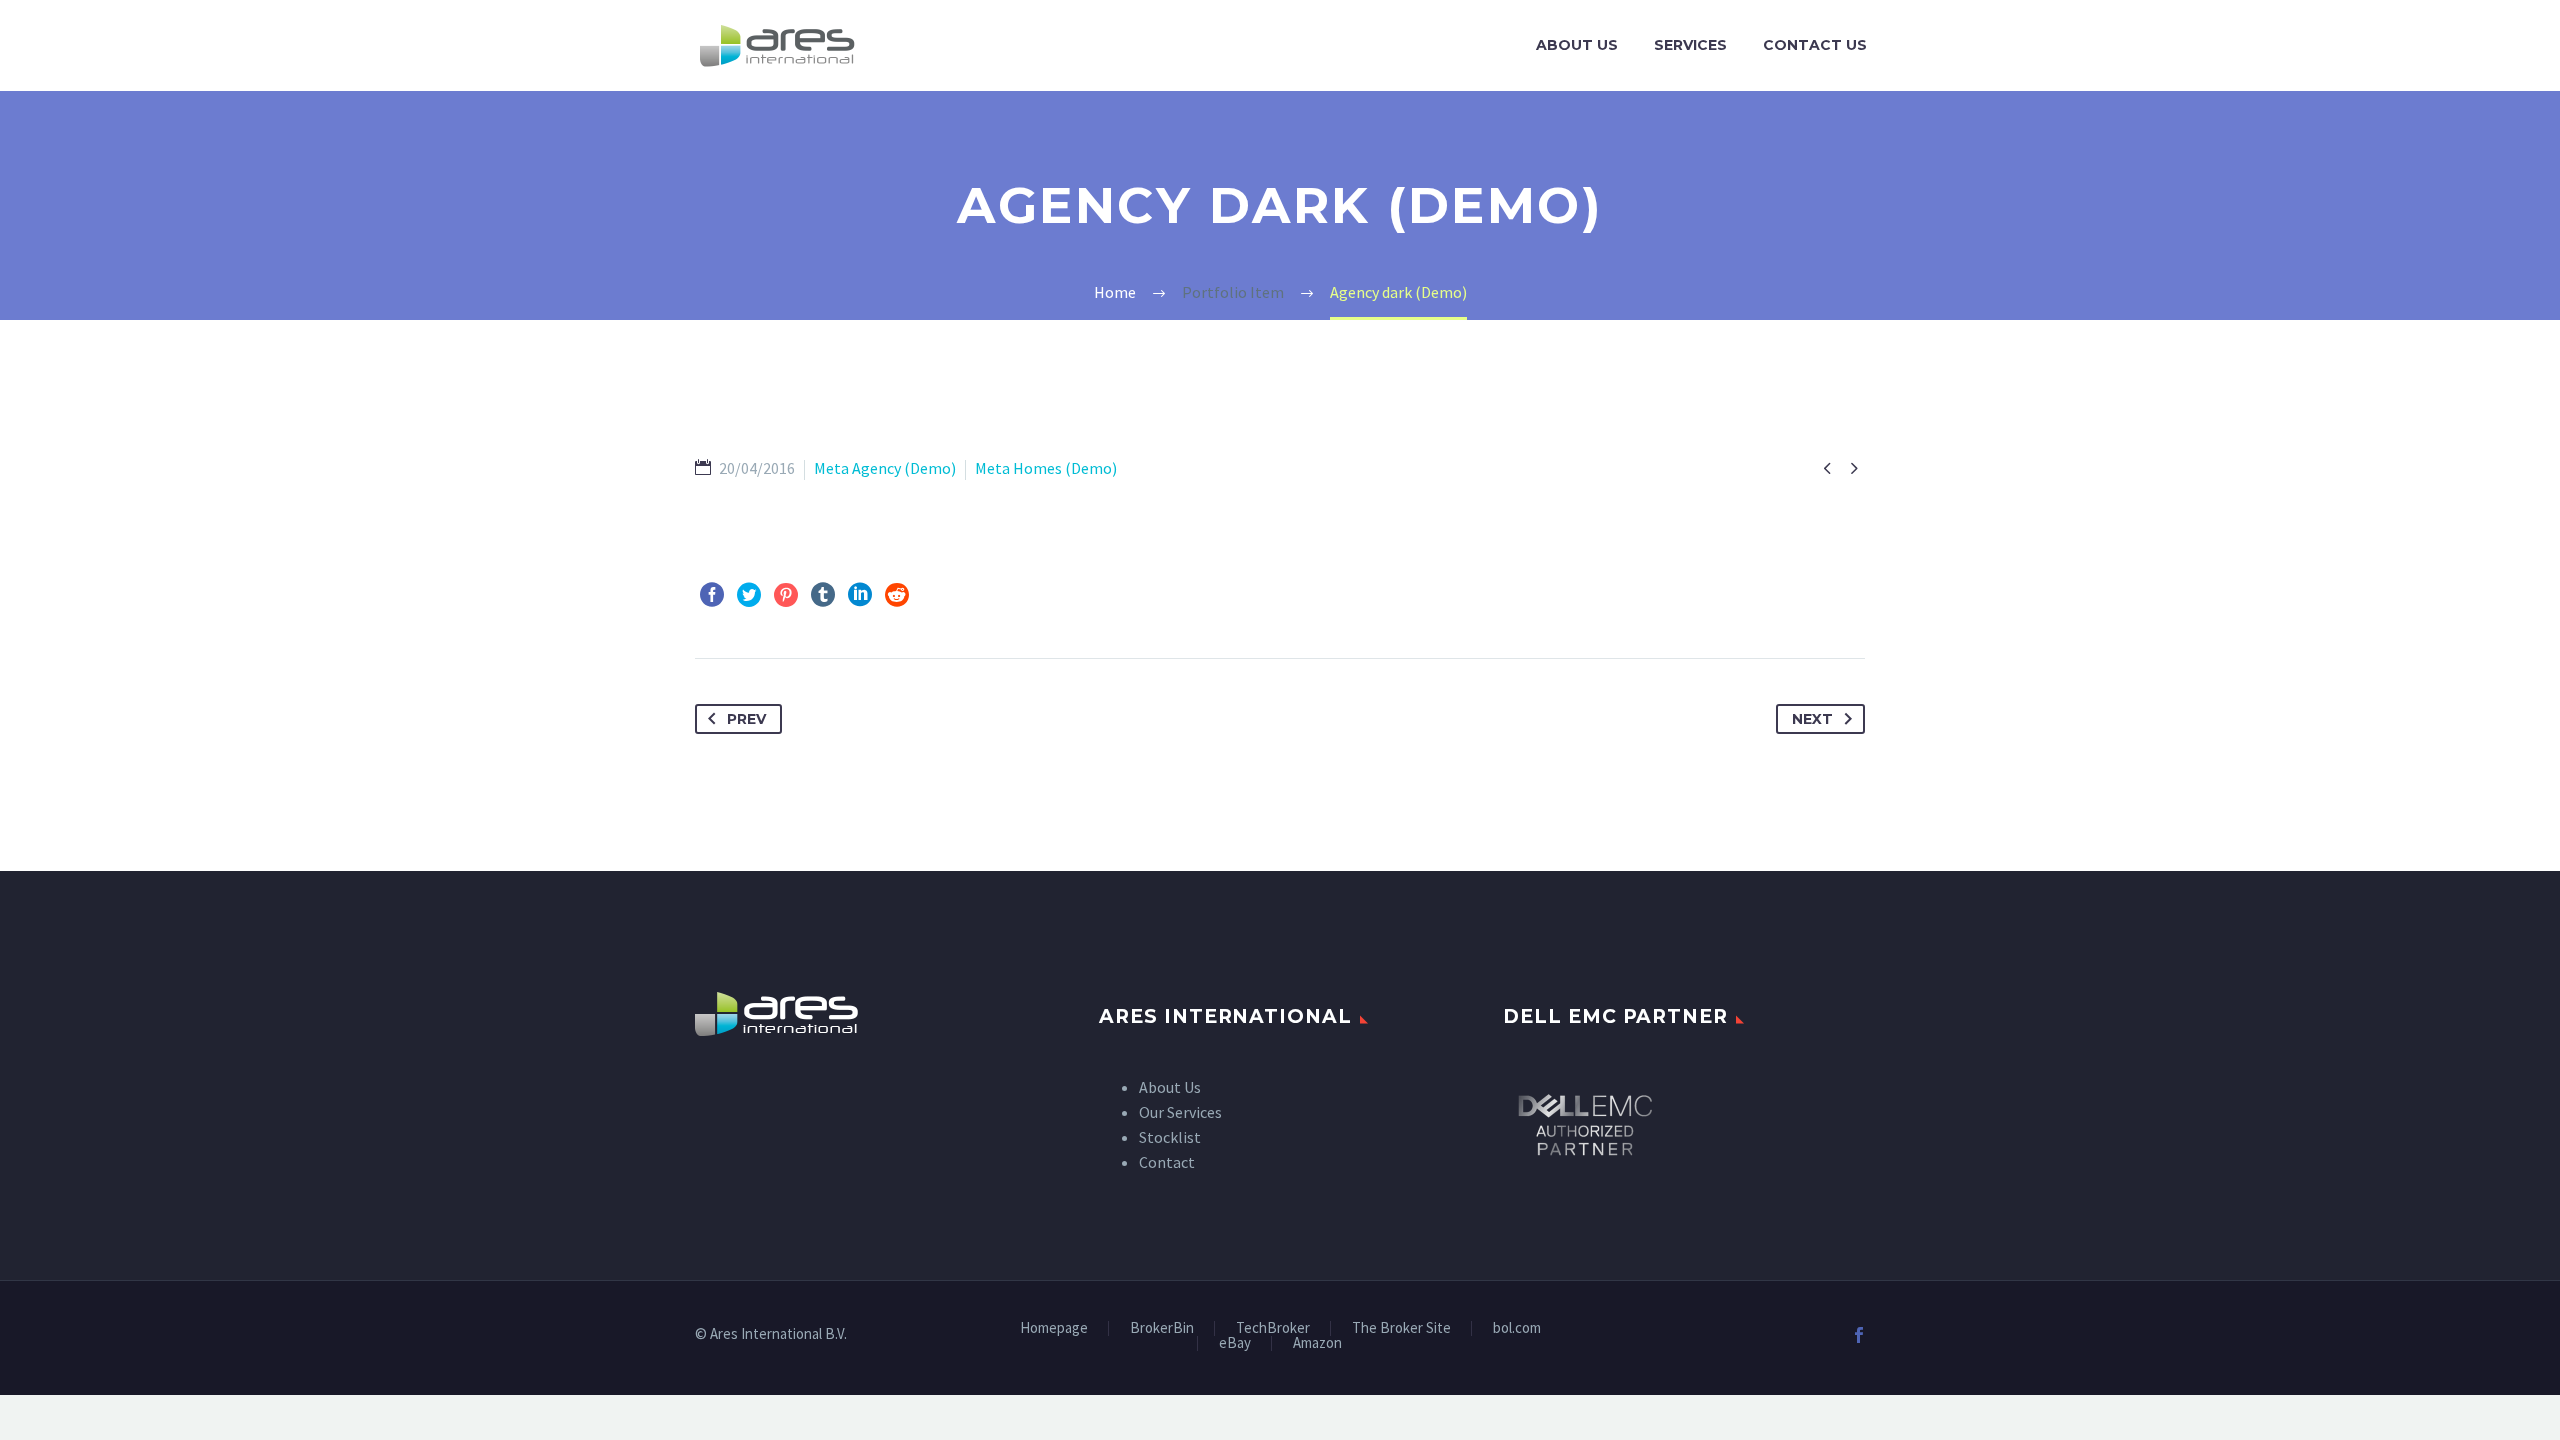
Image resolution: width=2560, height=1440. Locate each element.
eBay (1235, 1343)
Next (1812, 719)
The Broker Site (1401, 1328)
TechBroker (1273, 1328)
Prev (746, 719)
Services (1690, 45)
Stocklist (1170, 1137)
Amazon (1317, 1343)
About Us (1577, 45)
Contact (1167, 1162)
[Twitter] (749, 595)
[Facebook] (712, 595)
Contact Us (1815, 45)
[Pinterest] (786, 595)
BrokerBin (1162, 1328)
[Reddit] (897, 595)
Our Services (1180, 1112)
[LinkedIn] (860, 595)
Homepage (1054, 1328)
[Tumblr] (823, 595)
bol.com (1517, 1328)
